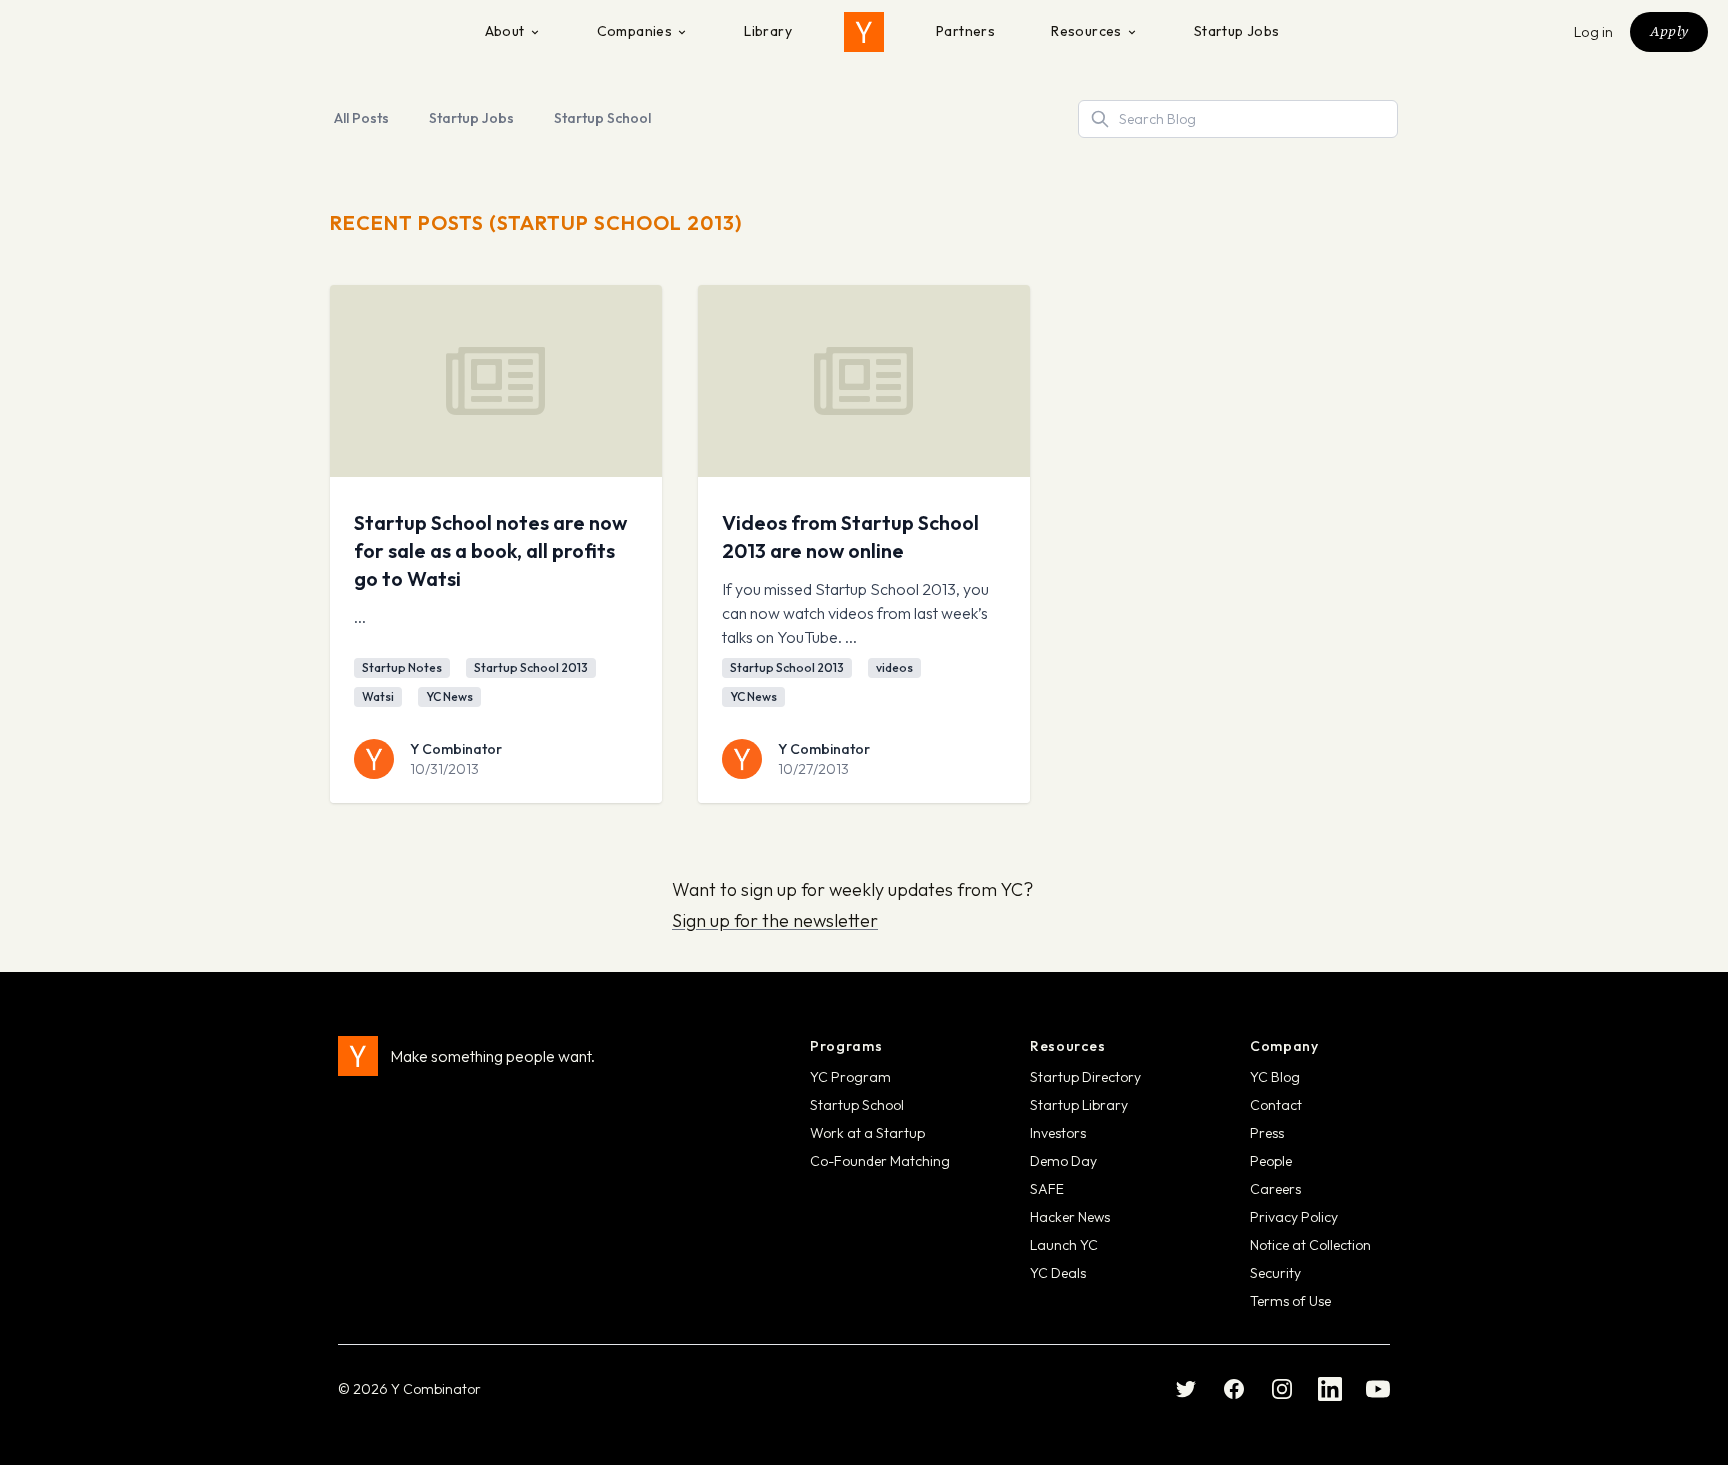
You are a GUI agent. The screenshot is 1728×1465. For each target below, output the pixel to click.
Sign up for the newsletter (775, 920)
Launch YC (1064, 1245)
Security (1275, 1273)
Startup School (602, 118)
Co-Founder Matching (880, 1161)
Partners (965, 31)
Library (768, 31)
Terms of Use (1290, 1301)
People (1271, 1161)
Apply (1669, 31)
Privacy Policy (1294, 1217)
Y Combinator (456, 749)
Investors (1058, 1133)
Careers (1275, 1189)
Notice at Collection (1310, 1245)
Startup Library (1079, 1105)
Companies (635, 31)
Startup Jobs (1237, 31)
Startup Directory (1085, 1077)
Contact (1276, 1105)
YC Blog (1275, 1077)
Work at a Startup (867, 1133)
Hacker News (1070, 1217)
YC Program (850, 1077)
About (505, 31)
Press (1267, 1133)
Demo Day (1063, 1161)
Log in (1594, 32)
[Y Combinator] (864, 32)
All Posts (361, 118)
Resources (1086, 31)
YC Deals (1058, 1273)
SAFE (1047, 1189)
